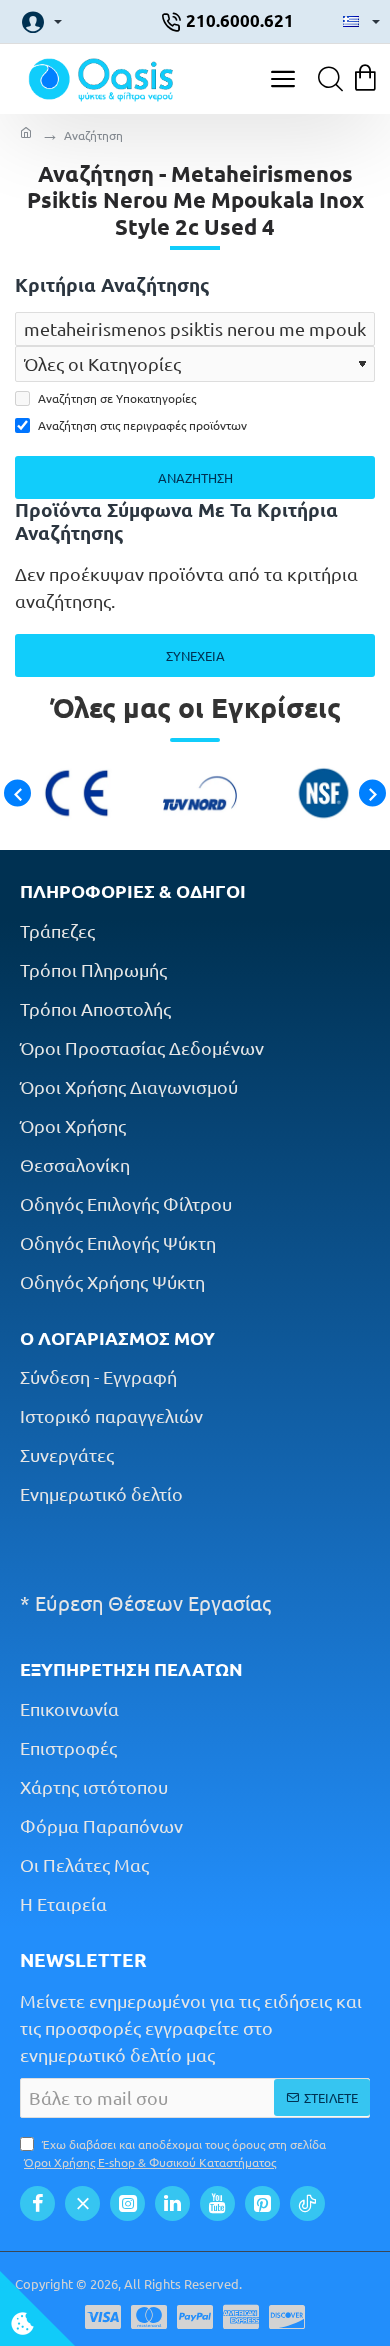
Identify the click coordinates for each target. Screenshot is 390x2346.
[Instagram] (127, 2203)
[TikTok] (307, 2203)
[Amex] (241, 2317)
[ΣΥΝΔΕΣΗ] (36, 22)
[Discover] (287, 2317)
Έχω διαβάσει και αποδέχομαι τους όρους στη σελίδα (175, 2153)
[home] (26, 135)
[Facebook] (37, 2203)
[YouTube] (217, 2203)
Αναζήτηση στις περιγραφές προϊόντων (141, 425)
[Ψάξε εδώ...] (325, 79)
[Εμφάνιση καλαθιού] (367, 79)
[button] (17, 793)
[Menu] (282, 79)
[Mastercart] (149, 2317)
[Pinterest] (262, 2203)
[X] (82, 2203)
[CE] (71, 793)
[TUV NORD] (194, 793)
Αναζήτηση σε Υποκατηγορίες (115, 398)
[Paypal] (195, 2317)
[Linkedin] (172, 2203)
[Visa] (103, 2317)
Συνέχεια (195, 655)
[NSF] (318, 793)
